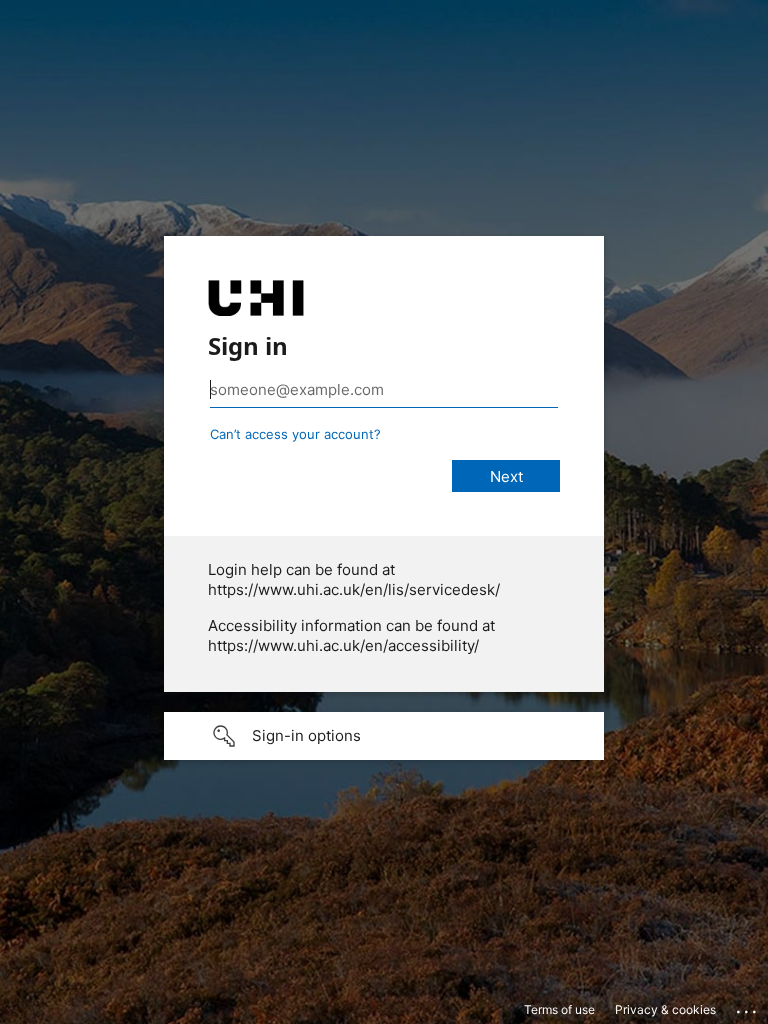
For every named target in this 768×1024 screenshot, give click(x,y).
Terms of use (559, 1009)
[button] (384, 736)
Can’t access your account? (295, 434)
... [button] (748, 1007)
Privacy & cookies (665, 1009)
